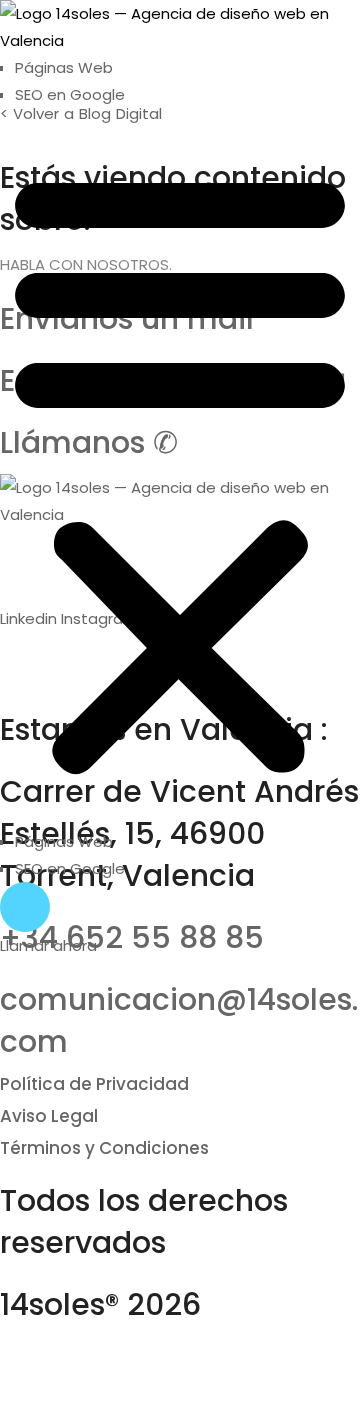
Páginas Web (64, 67)
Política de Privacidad (94, 1084)
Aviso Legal (49, 1116)
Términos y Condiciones (104, 1148)
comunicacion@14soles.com (179, 1020)
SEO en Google (70, 94)
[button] (180, 468)
